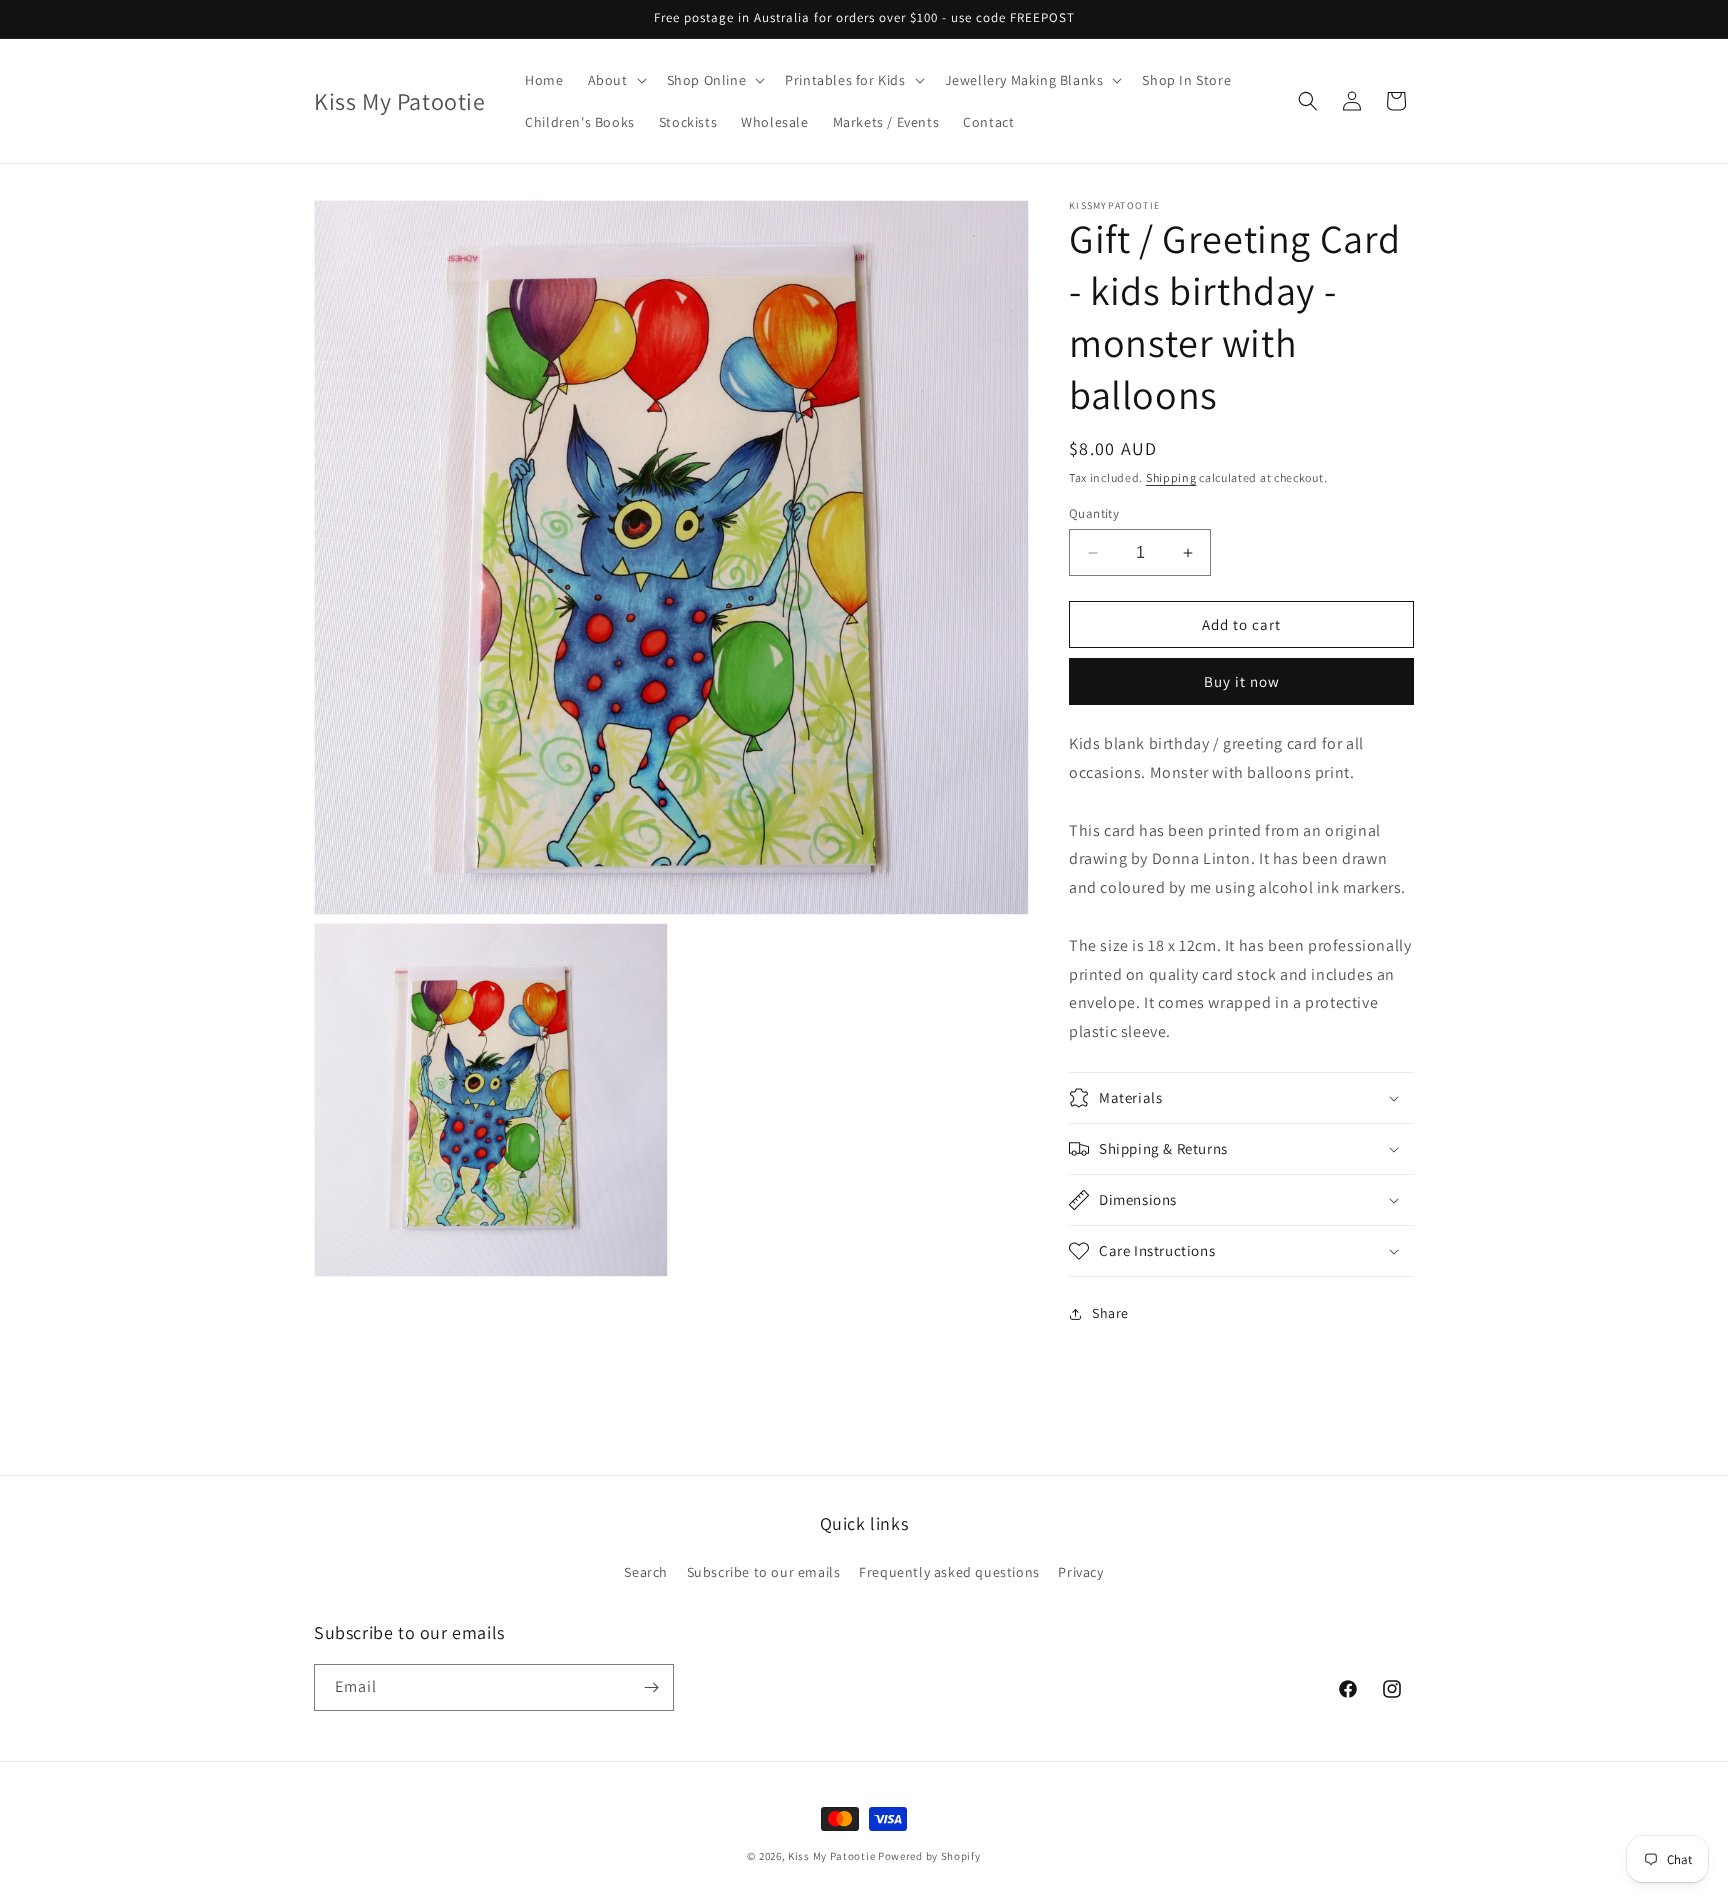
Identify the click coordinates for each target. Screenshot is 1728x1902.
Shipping (1171, 477)
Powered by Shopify (929, 1856)
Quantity (1094, 513)
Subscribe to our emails (764, 1572)
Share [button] (1110, 1313)
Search (646, 1572)
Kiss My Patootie (831, 1856)
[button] (615, 80)
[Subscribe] (651, 1687)
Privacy (1080, 1572)
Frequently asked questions (949, 1572)
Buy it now (1242, 681)
